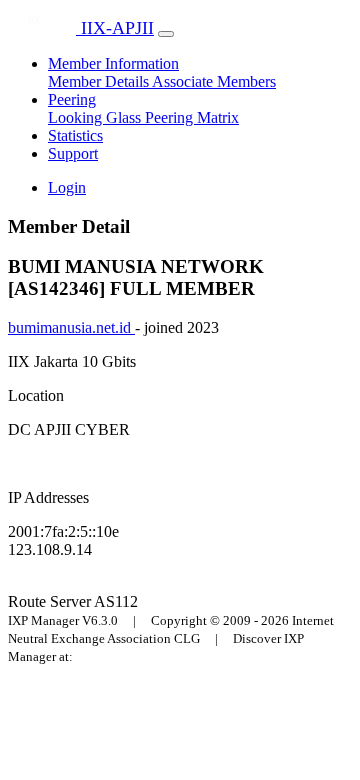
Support (73, 153)
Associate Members (214, 81)
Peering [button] (72, 99)
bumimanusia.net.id (71, 327)
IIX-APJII (115, 28)
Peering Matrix (192, 117)
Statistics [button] (75, 135)
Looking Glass (96, 117)
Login (67, 187)
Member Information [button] (113, 63)
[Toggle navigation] (166, 34)
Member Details (100, 81)
